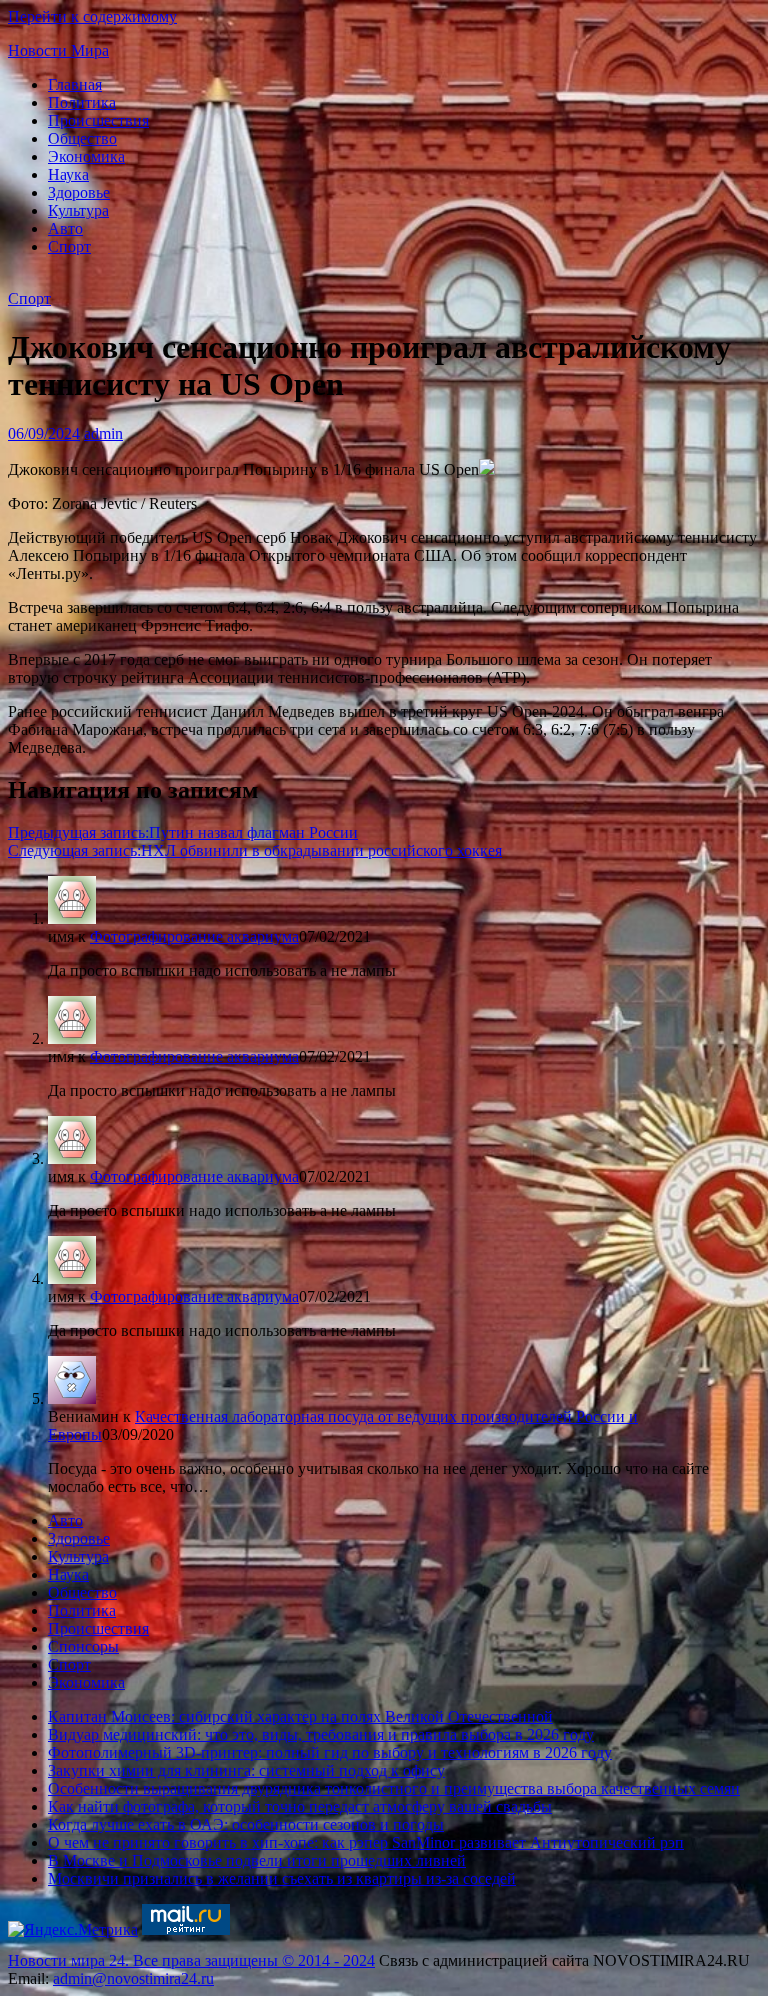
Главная (75, 84)
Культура (78, 210)
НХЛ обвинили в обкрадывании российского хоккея (255, 850)
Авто (65, 228)
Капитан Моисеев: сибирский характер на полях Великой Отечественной (300, 1716)
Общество (82, 138)
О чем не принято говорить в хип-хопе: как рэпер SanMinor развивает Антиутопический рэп (366, 1842)
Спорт (69, 246)
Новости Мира (58, 50)
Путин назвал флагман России (183, 832)
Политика (82, 102)
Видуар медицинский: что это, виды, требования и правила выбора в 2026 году (321, 1734)
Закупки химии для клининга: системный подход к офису (246, 1770)
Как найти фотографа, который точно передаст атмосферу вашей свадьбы (300, 1806)
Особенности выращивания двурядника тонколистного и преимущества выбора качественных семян (394, 1788)
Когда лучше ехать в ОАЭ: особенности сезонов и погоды (246, 1824)
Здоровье (79, 192)
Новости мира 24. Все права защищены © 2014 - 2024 (191, 1960)
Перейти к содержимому (92, 16)
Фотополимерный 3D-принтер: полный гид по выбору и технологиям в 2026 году (330, 1752)
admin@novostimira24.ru (133, 1978)
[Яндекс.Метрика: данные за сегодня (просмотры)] (73, 1930)
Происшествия (98, 120)
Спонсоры (83, 1646)
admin (103, 433)
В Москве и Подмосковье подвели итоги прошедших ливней (257, 1860)
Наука (68, 174)
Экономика (86, 156)
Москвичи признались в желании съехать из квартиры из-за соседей (282, 1878)
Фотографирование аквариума (194, 936)
